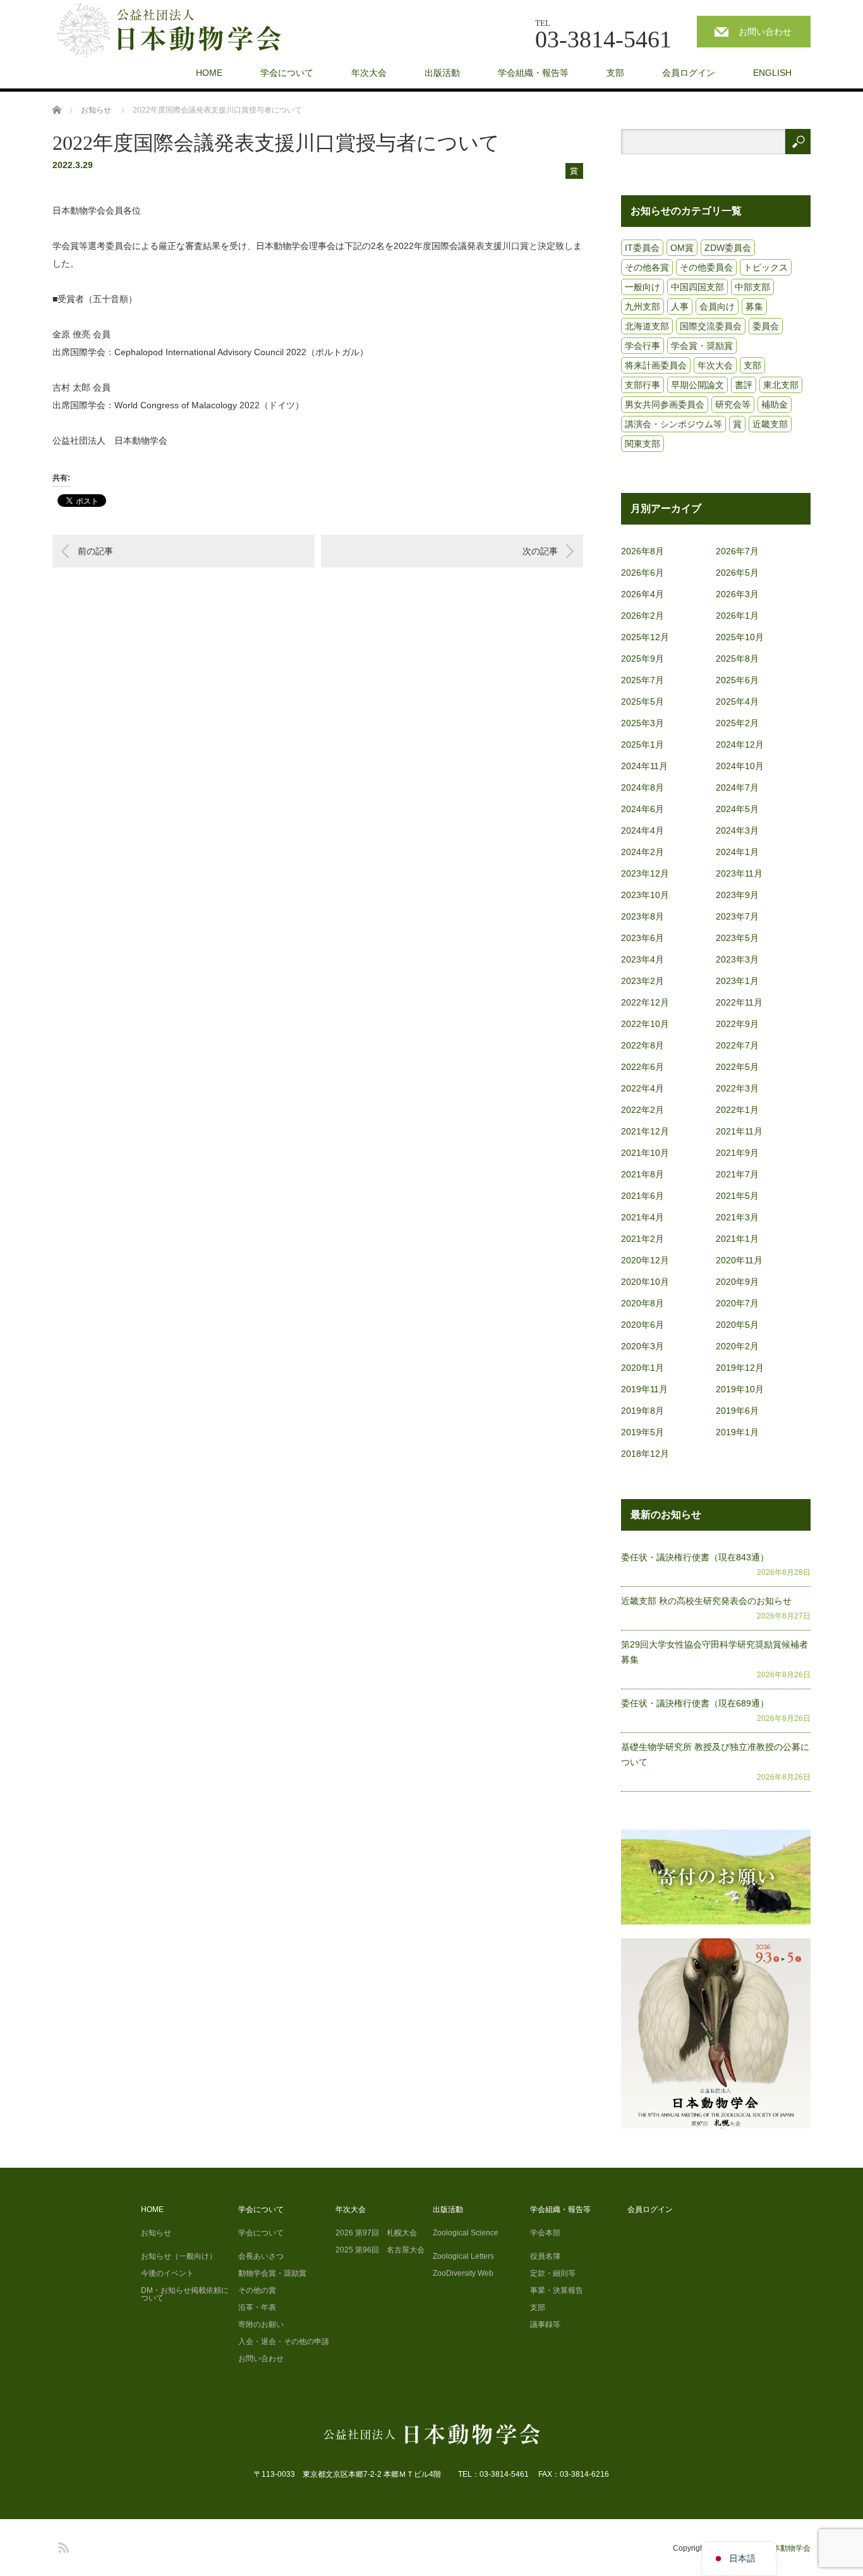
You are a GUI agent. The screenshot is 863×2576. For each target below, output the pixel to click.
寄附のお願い (261, 2324)
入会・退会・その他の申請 (284, 2342)
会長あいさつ (261, 2256)
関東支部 (643, 444)
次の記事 (540, 551)
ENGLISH (772, 73)
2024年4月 (643, 830)
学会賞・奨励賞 (702, 346)
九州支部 (643, 307)
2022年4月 (643, 1088)
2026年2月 (643, 616)
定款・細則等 (553, 2273)
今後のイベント (167, 2273)
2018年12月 (645, 1454)
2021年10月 (645, 1153)
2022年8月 (643, 1045)
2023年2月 (643, 981)
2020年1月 (643, 1368)
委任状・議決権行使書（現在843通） (695, 1557)
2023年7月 (737, 916)
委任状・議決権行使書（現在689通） (695, 1703)
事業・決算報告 (557, 2290)
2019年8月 (643, 1411)
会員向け (717, 307)
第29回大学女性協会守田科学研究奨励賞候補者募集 (715, 1652)
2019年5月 (643, 1432)
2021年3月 (737, 1217)
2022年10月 (645, 1024)
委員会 (766, 326)
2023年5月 (737, 938)
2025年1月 (643, 744)
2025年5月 (643, 702)
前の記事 (95, 551)
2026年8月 (643, 551)
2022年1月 (737, 1110)
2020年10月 (645, 1282)
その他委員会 (706, 267)
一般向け (643, 287)
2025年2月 (737, 723)
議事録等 (545, 2324)
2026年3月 (737, 594)
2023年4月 (643, 959)
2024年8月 (643, 787)
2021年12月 (645, 1131)
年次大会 (369, 73)
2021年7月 (737, 1174)
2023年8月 (643, 916)
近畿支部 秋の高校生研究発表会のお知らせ (706, 1601)
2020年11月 (739, 1260)
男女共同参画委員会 (665, 404)
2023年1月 (737, 981)
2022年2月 (643, 1110)
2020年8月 (643, 1303)
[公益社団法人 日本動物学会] (180, 31)
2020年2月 (737, 1346)
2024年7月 (737, 787)
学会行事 (643, 346)
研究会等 (733, 404)
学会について (287, 73)
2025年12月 (645, 637)
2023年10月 (645, 895)
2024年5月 (737, 809)
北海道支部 (647, 326)
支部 (615, 73)
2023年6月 (643, 938)
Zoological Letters (463, 2256)
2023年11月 (739, 873)
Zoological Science (466, 2233)
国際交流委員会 (711, 326)
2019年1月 (737, 1432)
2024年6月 (643, 809)
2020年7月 (737, 1303)
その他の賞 (257, 2290)
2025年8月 (737, 659)
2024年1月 (737, 852)
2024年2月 (643, 852)
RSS (62, 2546)
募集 (754, 307)
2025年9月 (643, 659)
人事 (680, 307)
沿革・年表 (257, 2307)
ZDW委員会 (728, 248)
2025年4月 (737, 702)
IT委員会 (642, 248)
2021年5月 (737, 1196)
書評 (744, 385)
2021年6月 (643, 1196)
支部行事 (643, 385)
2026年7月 (737, 551)
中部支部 (752, 287)
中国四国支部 (697, 287)
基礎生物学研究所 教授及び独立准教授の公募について (715, 1754)
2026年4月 (643, 594)
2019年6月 (737, 1411)
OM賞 (682, 248)
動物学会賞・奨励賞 (272, 2273)
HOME (209, 73)
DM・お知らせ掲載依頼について (185, 2294)
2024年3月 (737, 830)
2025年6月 (737, 680)
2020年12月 (645, 1260)
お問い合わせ (765, 32)
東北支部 (781, 385)
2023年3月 (737, 959)
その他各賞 (647, 267)
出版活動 (442, 73)
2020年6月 (643, 1325)
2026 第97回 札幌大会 (376, 2233)
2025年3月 (643, 723)
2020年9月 (737, 1282)
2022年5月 (737, 1067)
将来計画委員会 (656, 365)
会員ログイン (689, 73)
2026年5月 (737, 573)
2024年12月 (740, 744)
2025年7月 (643, 680)
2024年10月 (740, 766)
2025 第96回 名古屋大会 (380, 2250)
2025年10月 (740, 637)
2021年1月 (737, 1239)
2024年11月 (644, 766)
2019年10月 (740, 1389)
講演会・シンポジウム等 (673, 424)
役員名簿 (545, 2256)
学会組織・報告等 (533, 73)
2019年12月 (740, 1368)
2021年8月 (643, 1174)
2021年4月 (643, 1217)
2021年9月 (737, 1153)
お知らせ (156, 2233)
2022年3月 (737, 1088)
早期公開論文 (697, 385)
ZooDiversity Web (463, 2273)
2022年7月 (737, 1045)
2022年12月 (645, 1002)
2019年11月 (644, 1389)
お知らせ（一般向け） (179, 2256)
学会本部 (545, 2233)
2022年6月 (643, 1067)
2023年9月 (737, 895)
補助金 (775, 404)
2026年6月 (643, 573)
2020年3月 (643, 1346)
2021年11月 (739, 1131)
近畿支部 (770, 424)
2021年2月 (643, 1239)
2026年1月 (737, 616)
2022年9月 (737, 1024)
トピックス (766, 267)
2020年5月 (737, 1325)
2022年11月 (739, 1002)
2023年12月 (645, 873)
